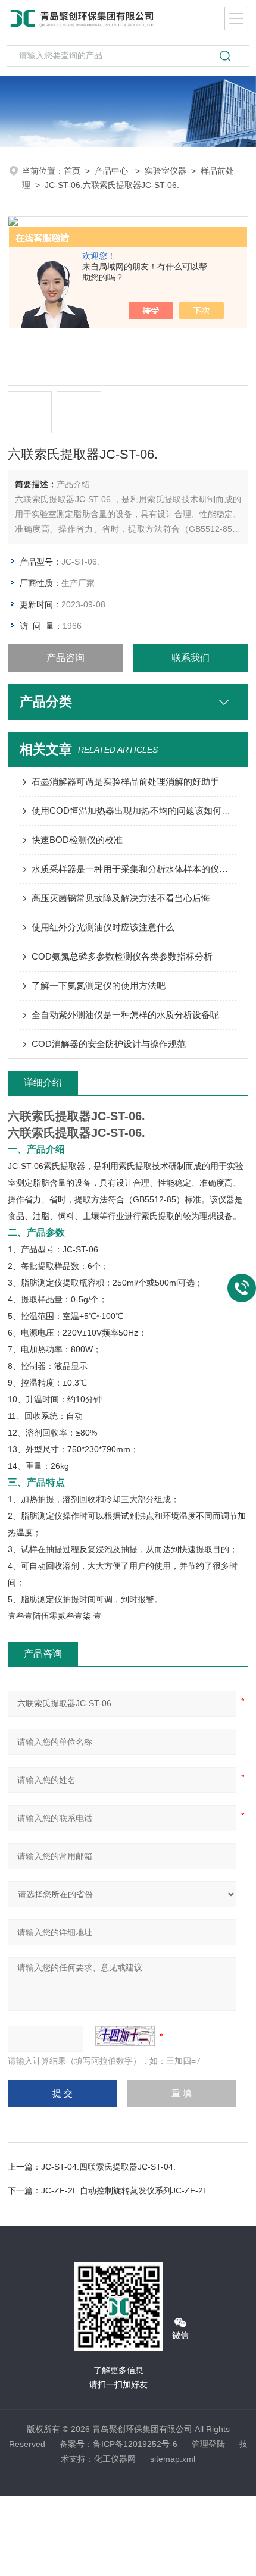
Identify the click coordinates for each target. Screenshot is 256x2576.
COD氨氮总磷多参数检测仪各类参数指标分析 (122, 956)
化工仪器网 (115, 2459)
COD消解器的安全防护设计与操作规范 (109, 1044)
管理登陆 (208, 2444)
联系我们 (191, 658)
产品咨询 (65, 658)
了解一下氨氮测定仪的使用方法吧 (99, 985)
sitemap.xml (173, 2459)
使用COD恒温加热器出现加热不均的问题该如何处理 (134, 811)
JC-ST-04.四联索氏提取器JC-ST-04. (108, 2167)
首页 (72, 171)
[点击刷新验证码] (125, 2036)
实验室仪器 (166, 171)
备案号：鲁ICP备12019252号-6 (118, 2444)
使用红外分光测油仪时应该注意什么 (103, 927)
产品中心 (113, 171)
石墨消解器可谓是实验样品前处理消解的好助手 (125, 781)
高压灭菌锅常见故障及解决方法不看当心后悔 (121, 898)
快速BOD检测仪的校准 (77, 840)
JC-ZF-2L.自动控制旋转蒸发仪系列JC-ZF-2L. (126, 2190)
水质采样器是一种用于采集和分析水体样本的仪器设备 (134, 869)
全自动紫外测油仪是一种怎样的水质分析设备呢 (125, 1015)
